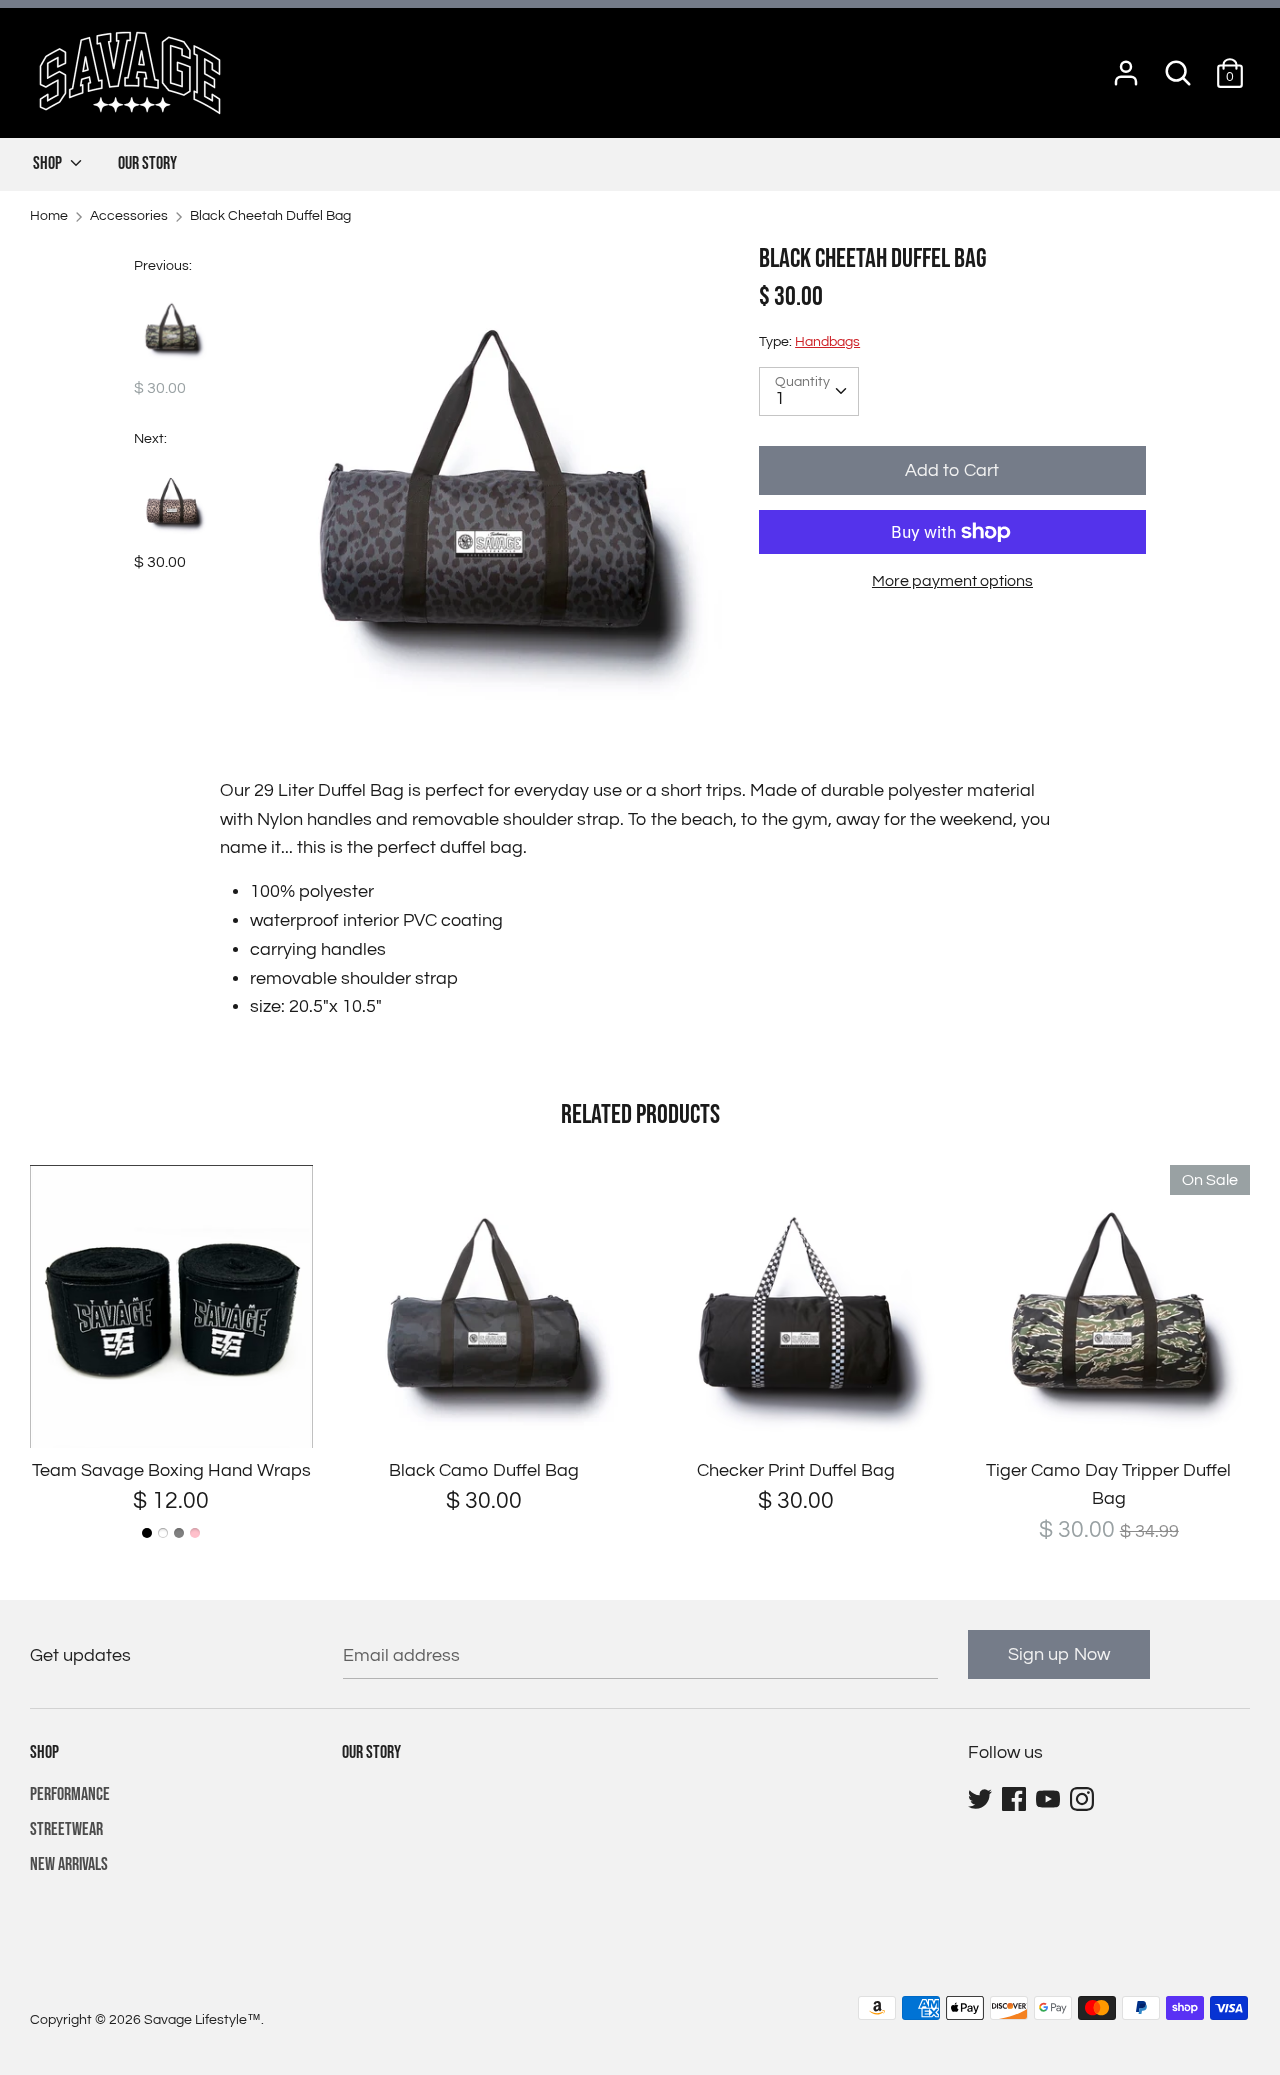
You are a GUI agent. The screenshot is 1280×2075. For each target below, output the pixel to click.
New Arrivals (69, 1864)
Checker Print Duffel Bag (796, 1470)
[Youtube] (1050, 1799)
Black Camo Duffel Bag (484, 1470)
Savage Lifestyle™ (202, 2020)
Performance (70, 1794)
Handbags (827, 342)
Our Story (147, 163)
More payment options (952, 581)
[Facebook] (1016, 1799)
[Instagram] (1084, 1799)
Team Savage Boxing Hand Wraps (171, 1470)
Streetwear (66, 1829)
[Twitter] (982, 1799)
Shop (49, 163)
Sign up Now (1059, 1654)
